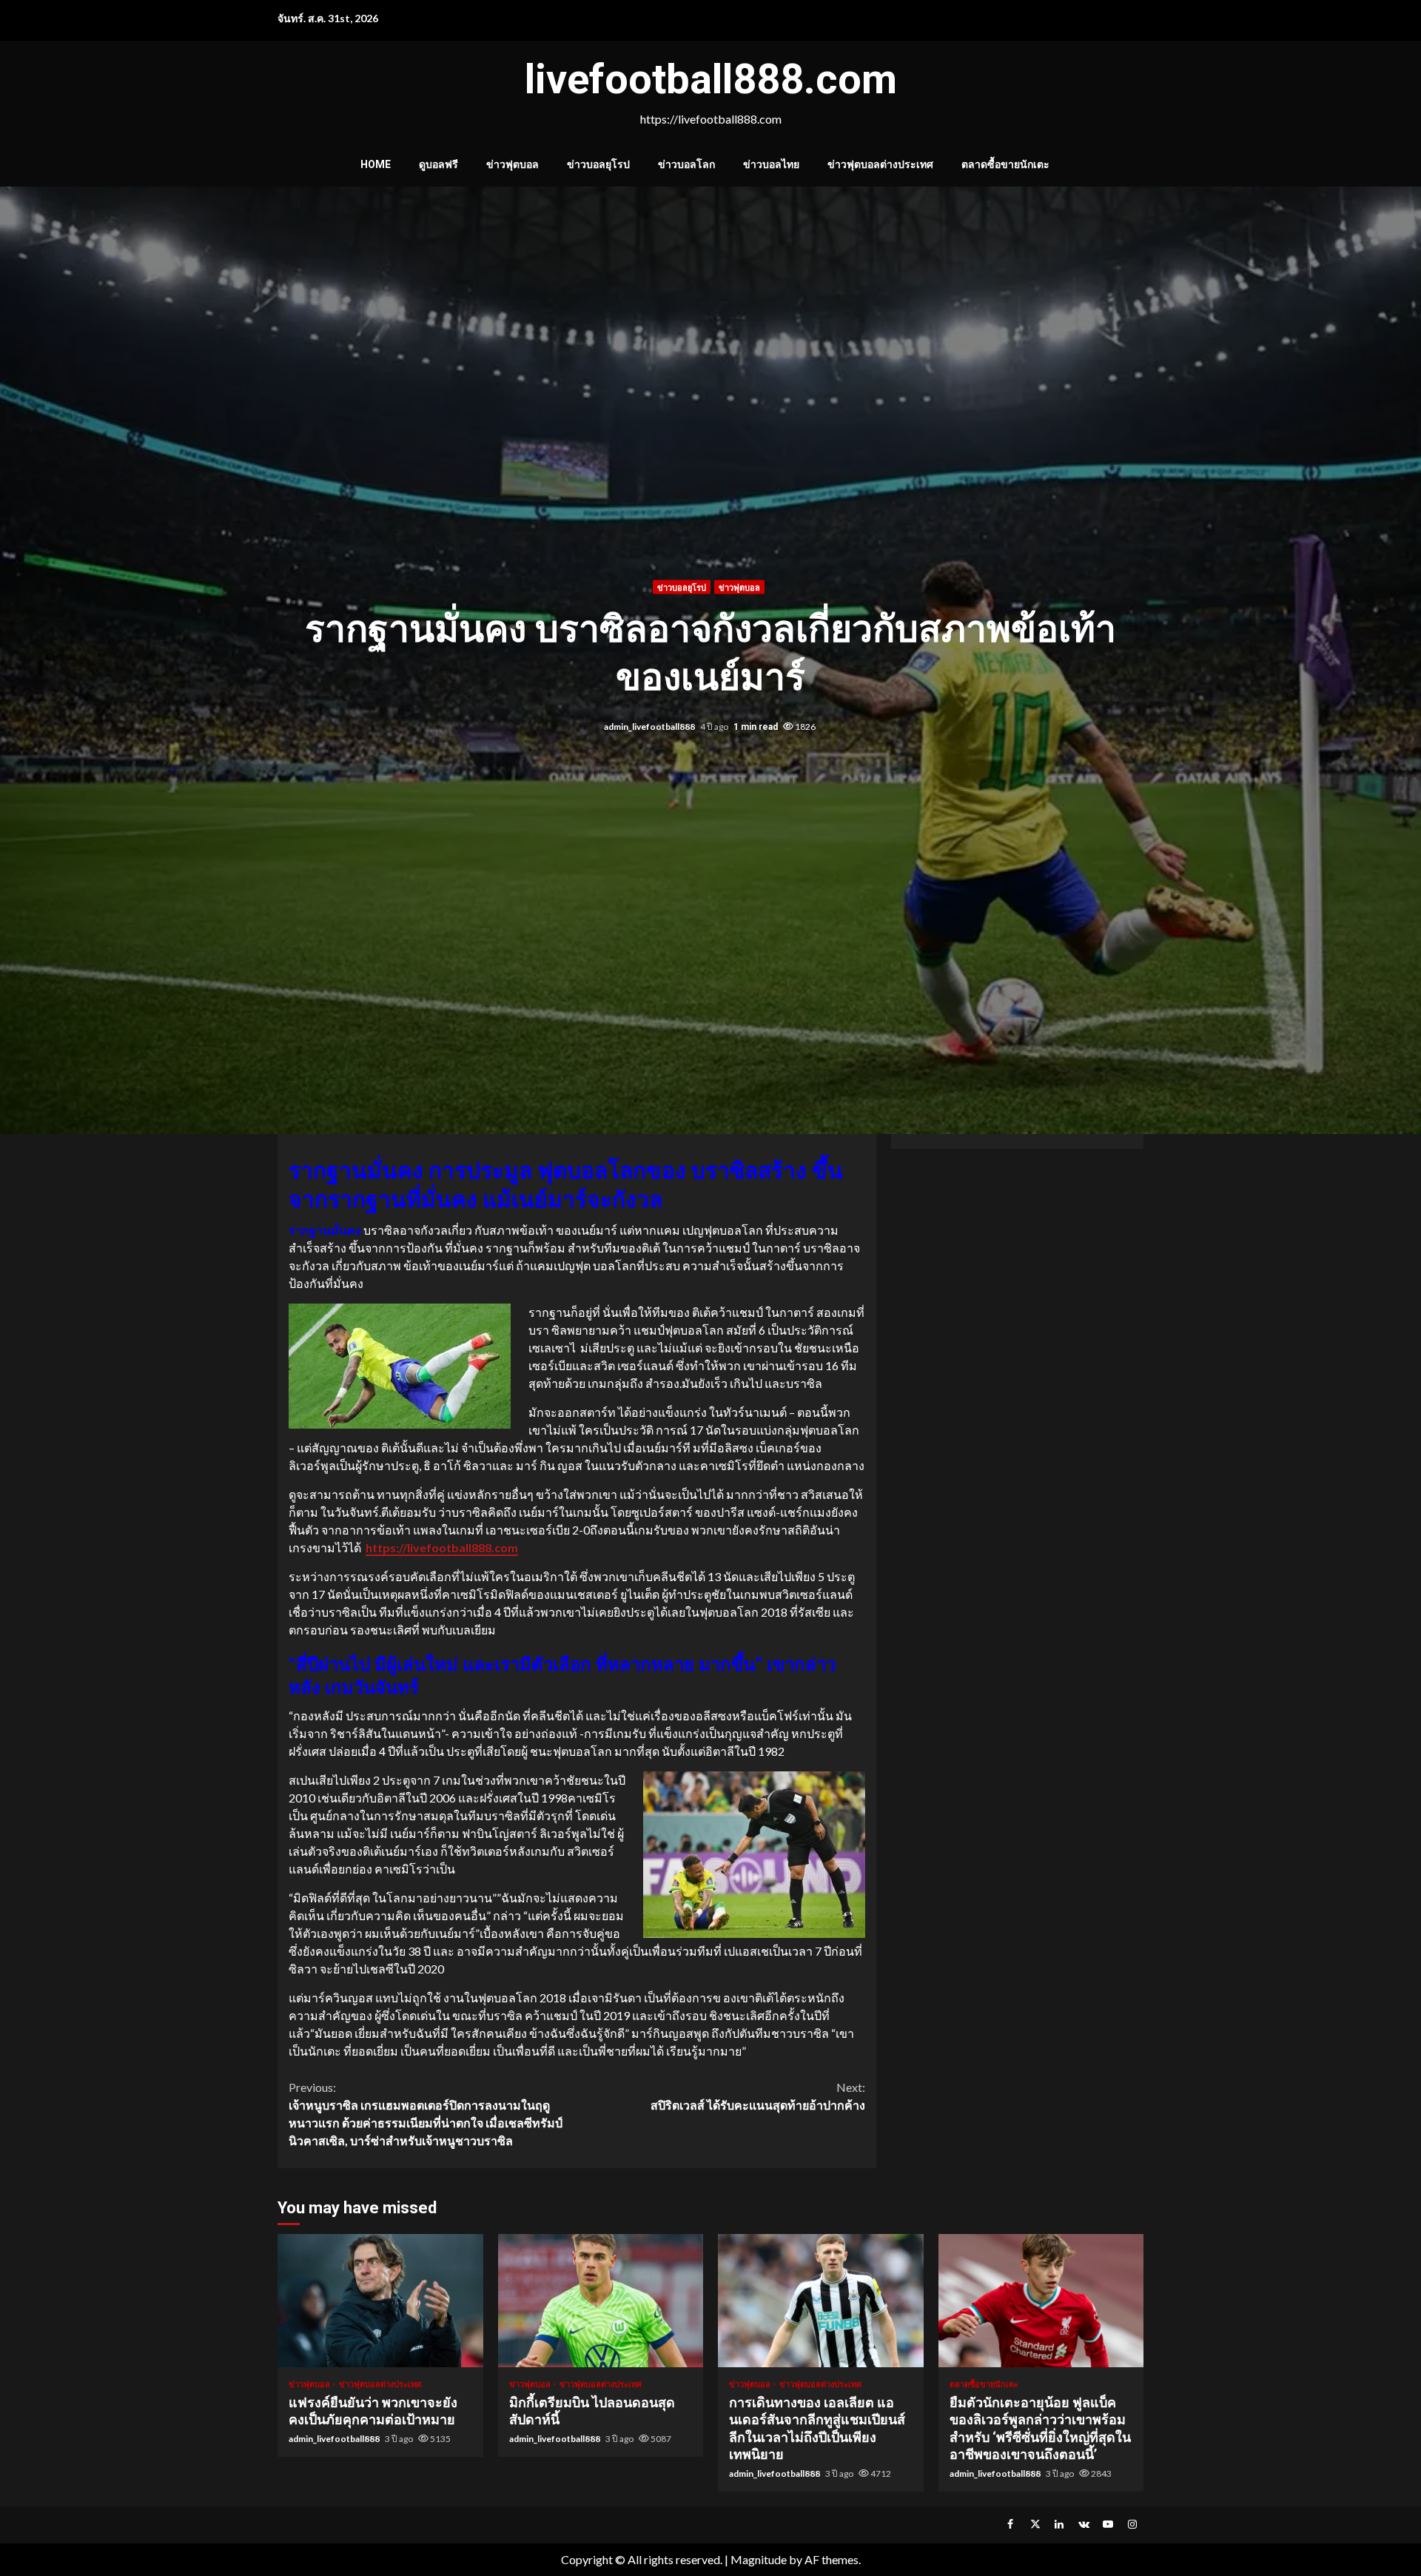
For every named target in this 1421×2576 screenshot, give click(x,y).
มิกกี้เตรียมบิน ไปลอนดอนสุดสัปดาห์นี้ (601, 2301)
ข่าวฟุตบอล (513, 164)
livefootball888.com (711, 79)
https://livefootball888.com (442, 1547)
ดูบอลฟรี (439, 164)
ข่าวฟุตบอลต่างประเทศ (880, 164)
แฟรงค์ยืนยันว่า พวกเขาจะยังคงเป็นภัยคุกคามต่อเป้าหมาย (380, 2301)
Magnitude (759, 2559)
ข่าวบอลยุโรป (598, 164)
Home (376, 164)
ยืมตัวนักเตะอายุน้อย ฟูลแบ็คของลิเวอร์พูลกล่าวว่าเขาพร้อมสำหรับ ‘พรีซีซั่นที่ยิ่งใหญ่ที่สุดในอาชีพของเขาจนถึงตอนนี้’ (1041, 2301)
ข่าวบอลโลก (686, 164)
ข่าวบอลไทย (771, 164)
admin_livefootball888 (650, 727)
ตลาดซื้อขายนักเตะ (1005, 164)
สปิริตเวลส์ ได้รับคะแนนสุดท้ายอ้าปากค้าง (758, 2096)
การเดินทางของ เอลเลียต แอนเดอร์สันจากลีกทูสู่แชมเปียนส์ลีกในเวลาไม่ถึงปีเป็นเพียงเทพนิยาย (821, 2301)
